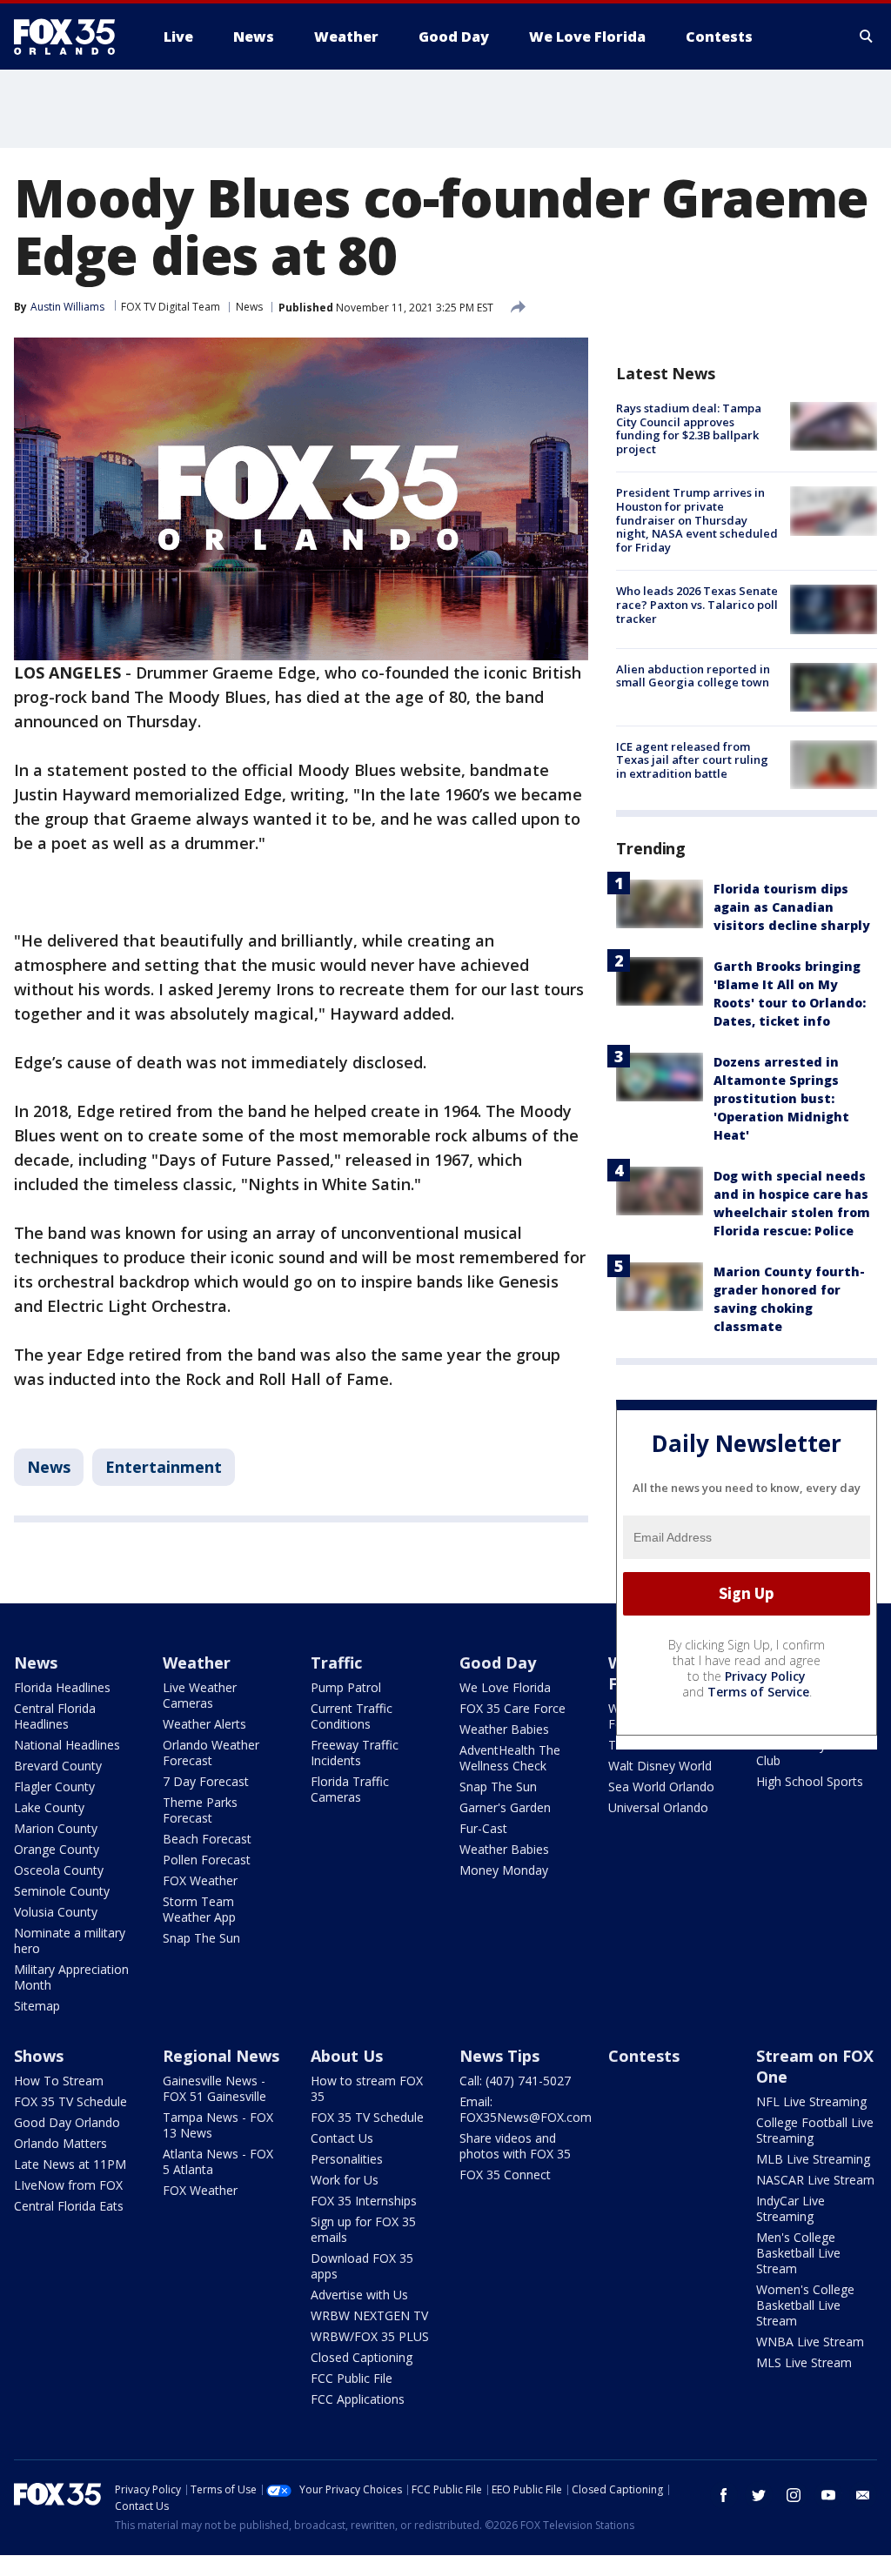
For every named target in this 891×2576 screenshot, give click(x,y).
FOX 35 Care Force (512, 1708)
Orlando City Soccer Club (812, 1753)
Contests (644, 2056)
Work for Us (345, 2180)
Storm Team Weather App (199, 1909)
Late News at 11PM (70, 2164)
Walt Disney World (660, 1766)
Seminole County (62, 1891)
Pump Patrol (346, 1687)
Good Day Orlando (67, 2122)
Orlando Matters (60, 2143)
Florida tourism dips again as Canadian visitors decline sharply (792, 907)
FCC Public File (352, 2378)
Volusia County (56, 1912)
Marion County (56, 1828)
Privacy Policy (765, 1676)
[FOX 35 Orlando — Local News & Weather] (71, 37)
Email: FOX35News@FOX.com (526, 2109)
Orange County (57, 1849)
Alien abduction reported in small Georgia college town (693, 676)
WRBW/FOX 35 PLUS (370, 2336)
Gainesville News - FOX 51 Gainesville (214, 2088)
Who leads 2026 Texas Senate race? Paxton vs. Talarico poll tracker (697, 604)
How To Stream (59, 2081)
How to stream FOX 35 (367, 2088)
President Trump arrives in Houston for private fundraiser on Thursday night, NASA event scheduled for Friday (697, 519)
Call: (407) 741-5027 (515, 2081)
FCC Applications (358, 2399)
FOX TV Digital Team (171, 307)
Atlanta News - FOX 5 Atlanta (218, 2161)
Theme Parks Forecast (200, 1810)
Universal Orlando (658, 1807)
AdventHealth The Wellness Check (510, 1758)
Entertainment (164, 1467)
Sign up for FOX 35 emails (363, 2229)
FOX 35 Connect (505, 2175)
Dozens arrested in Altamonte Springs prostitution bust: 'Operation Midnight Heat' (781, 1098)
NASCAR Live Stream (815, 2180)
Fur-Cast (483, 1828)
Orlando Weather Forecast (211, 1753)
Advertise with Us (359, 2295)
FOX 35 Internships (364, 2201)
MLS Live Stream (804, 2362)
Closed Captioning (362, 2357)
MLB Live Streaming (813, 2159)
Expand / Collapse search (867, 37)
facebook (724, 2495)
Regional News (221, 2056)
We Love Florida (505, 1687)
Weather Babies (504, 1729)
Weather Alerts (204, 1724)
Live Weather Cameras (200, 1695)
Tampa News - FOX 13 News (218, 2125)
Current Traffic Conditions (352, 1716)
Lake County (49, 1807)
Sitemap (37, 2006)
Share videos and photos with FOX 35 (515, 2146)
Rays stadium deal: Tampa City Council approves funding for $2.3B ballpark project (689, 428)
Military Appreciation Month (71, 1977)
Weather (197, 1663)
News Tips (499, 2056)
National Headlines (67, 1745)
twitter (759, 2495)
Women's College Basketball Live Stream (805, 2305)
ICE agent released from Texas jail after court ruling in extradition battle (692, 760)
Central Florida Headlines (55, 1716)
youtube (828, 2495)
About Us (347, 2056)
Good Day (498, 1663)
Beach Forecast (207, 1839)
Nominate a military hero (70, 1940)
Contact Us (342, 2138)
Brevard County (58, 1766)
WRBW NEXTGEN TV (369, 2315)
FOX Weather (200, 1880)
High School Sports (810, 1781)
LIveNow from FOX (68, 2185)
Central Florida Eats (69, 2206)
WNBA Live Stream (810, 2342)
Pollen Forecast (207, 1860)
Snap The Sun (201, 1938)
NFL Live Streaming (811, 2101)
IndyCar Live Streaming (791, 2208)
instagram (794, 2495)
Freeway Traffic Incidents (355, 1753)
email (863, 2495)
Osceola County (59, 1870)
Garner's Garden (505, 1807)
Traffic (336, 1663)
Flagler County (54, 1786)
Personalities (347, 2159)
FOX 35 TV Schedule (70, 2101)
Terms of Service (758, 1692)
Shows (39, 2056)
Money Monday (504, 1870)
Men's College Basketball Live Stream (798, 2253)
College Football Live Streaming (815, 2130)
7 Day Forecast (206, 1781)
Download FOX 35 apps (362, 2266)
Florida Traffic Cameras (350, 1789)
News (249, 307)
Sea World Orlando (661, 1786)
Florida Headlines (62, 1687)
